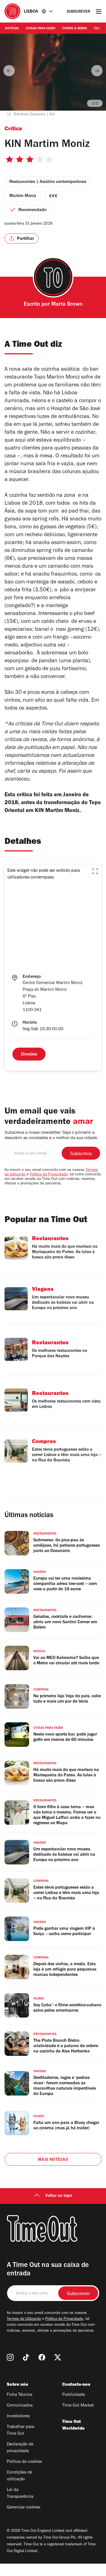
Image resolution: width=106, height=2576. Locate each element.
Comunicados (20, 2406)
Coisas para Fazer (41, 29)
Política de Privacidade (49, 1175)
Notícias (12, 29)
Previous (9, 71)
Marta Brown (67, 305)
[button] (95, 871)
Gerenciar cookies (23, 2508)
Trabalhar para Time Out (20, 2430)
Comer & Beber (75, 29)
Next (97, 71)
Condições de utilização (20, 2476)
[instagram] (10, 2357)
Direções (29, 1055)
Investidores (18, 2416)
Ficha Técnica (20, 2395)
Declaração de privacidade (20, 2448)
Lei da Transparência (20, 2494)
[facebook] (42, 2357)
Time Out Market (78, 2406)
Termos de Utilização (24, 2319)
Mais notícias (53, 2160)
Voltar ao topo (59, 2196)
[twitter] (58, 2357)
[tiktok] (26, 2357)
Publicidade (73, 2395)
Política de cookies (24, 2462)
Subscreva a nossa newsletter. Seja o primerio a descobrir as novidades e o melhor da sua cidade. (51, 1136)
